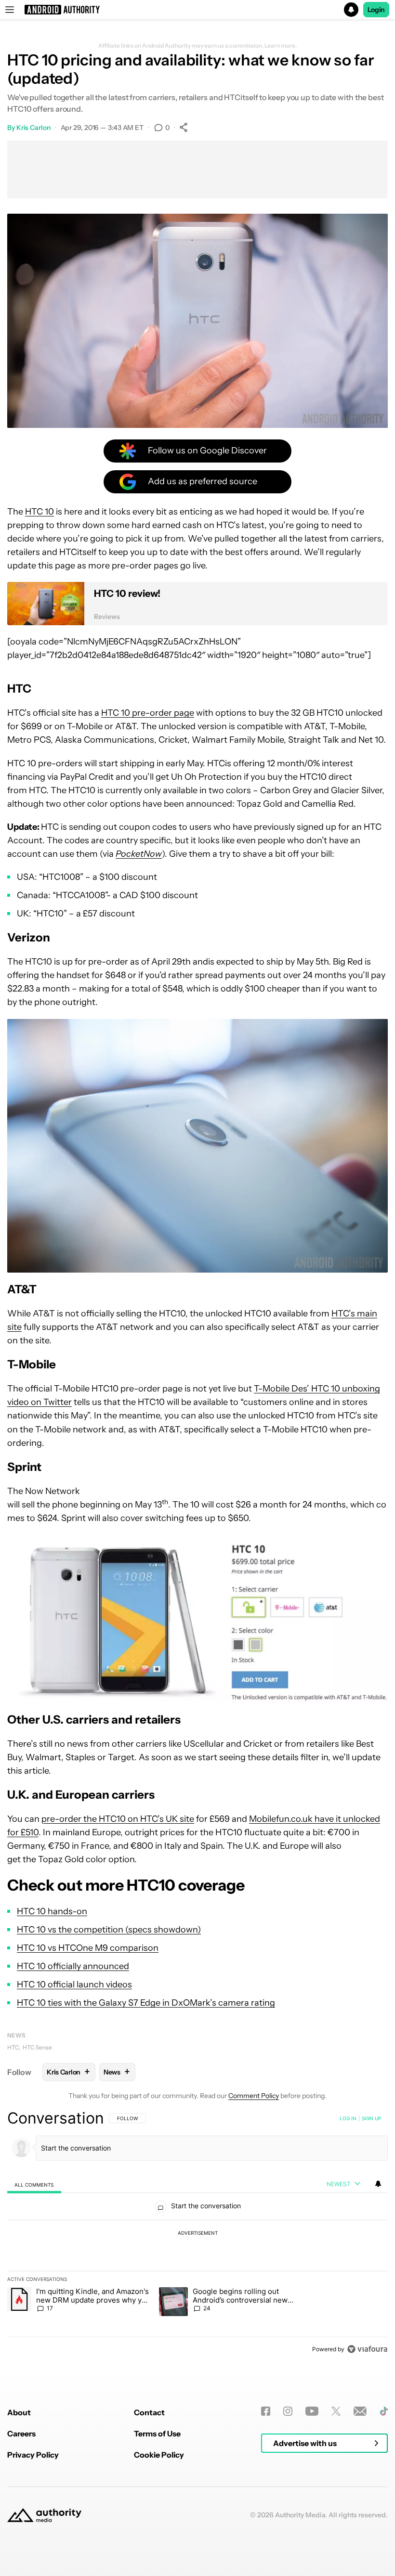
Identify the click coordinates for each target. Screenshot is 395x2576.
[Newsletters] (360, 2411)
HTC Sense (37, 2047)
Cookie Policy (159, 2455)
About (19, 2412)
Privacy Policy (33, 2455)
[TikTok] (384, 2411)
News (16, 2035)
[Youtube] (312, 2411)
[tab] (34, 2184)
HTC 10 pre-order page (148, 713)
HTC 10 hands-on (52, 1911)
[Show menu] (10, 10)
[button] (197, 10)
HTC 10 (39, 512)
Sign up (371, 2118)
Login (376, 10)
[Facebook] (266, 2411)
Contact (149, 2412)
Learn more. (281, 46)
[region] (197, 2233)
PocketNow (139, 854)
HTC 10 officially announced (73, 1966)
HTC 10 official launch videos (74, 1984)
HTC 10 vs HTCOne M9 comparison (88, 1948)
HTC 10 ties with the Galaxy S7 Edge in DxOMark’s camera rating (146, 2003)
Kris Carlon (33, 128)
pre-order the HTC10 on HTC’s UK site (118, 1819)
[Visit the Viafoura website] (367, 2349)
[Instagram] (288, 2411)
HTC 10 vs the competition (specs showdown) (109, 1930)
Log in (348, 2118)
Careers (21, 2434)
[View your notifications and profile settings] (378, 2184)
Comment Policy (254, 2096)
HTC (13, 2047)
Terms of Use (157, 2434)
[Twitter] (336, 2411)
